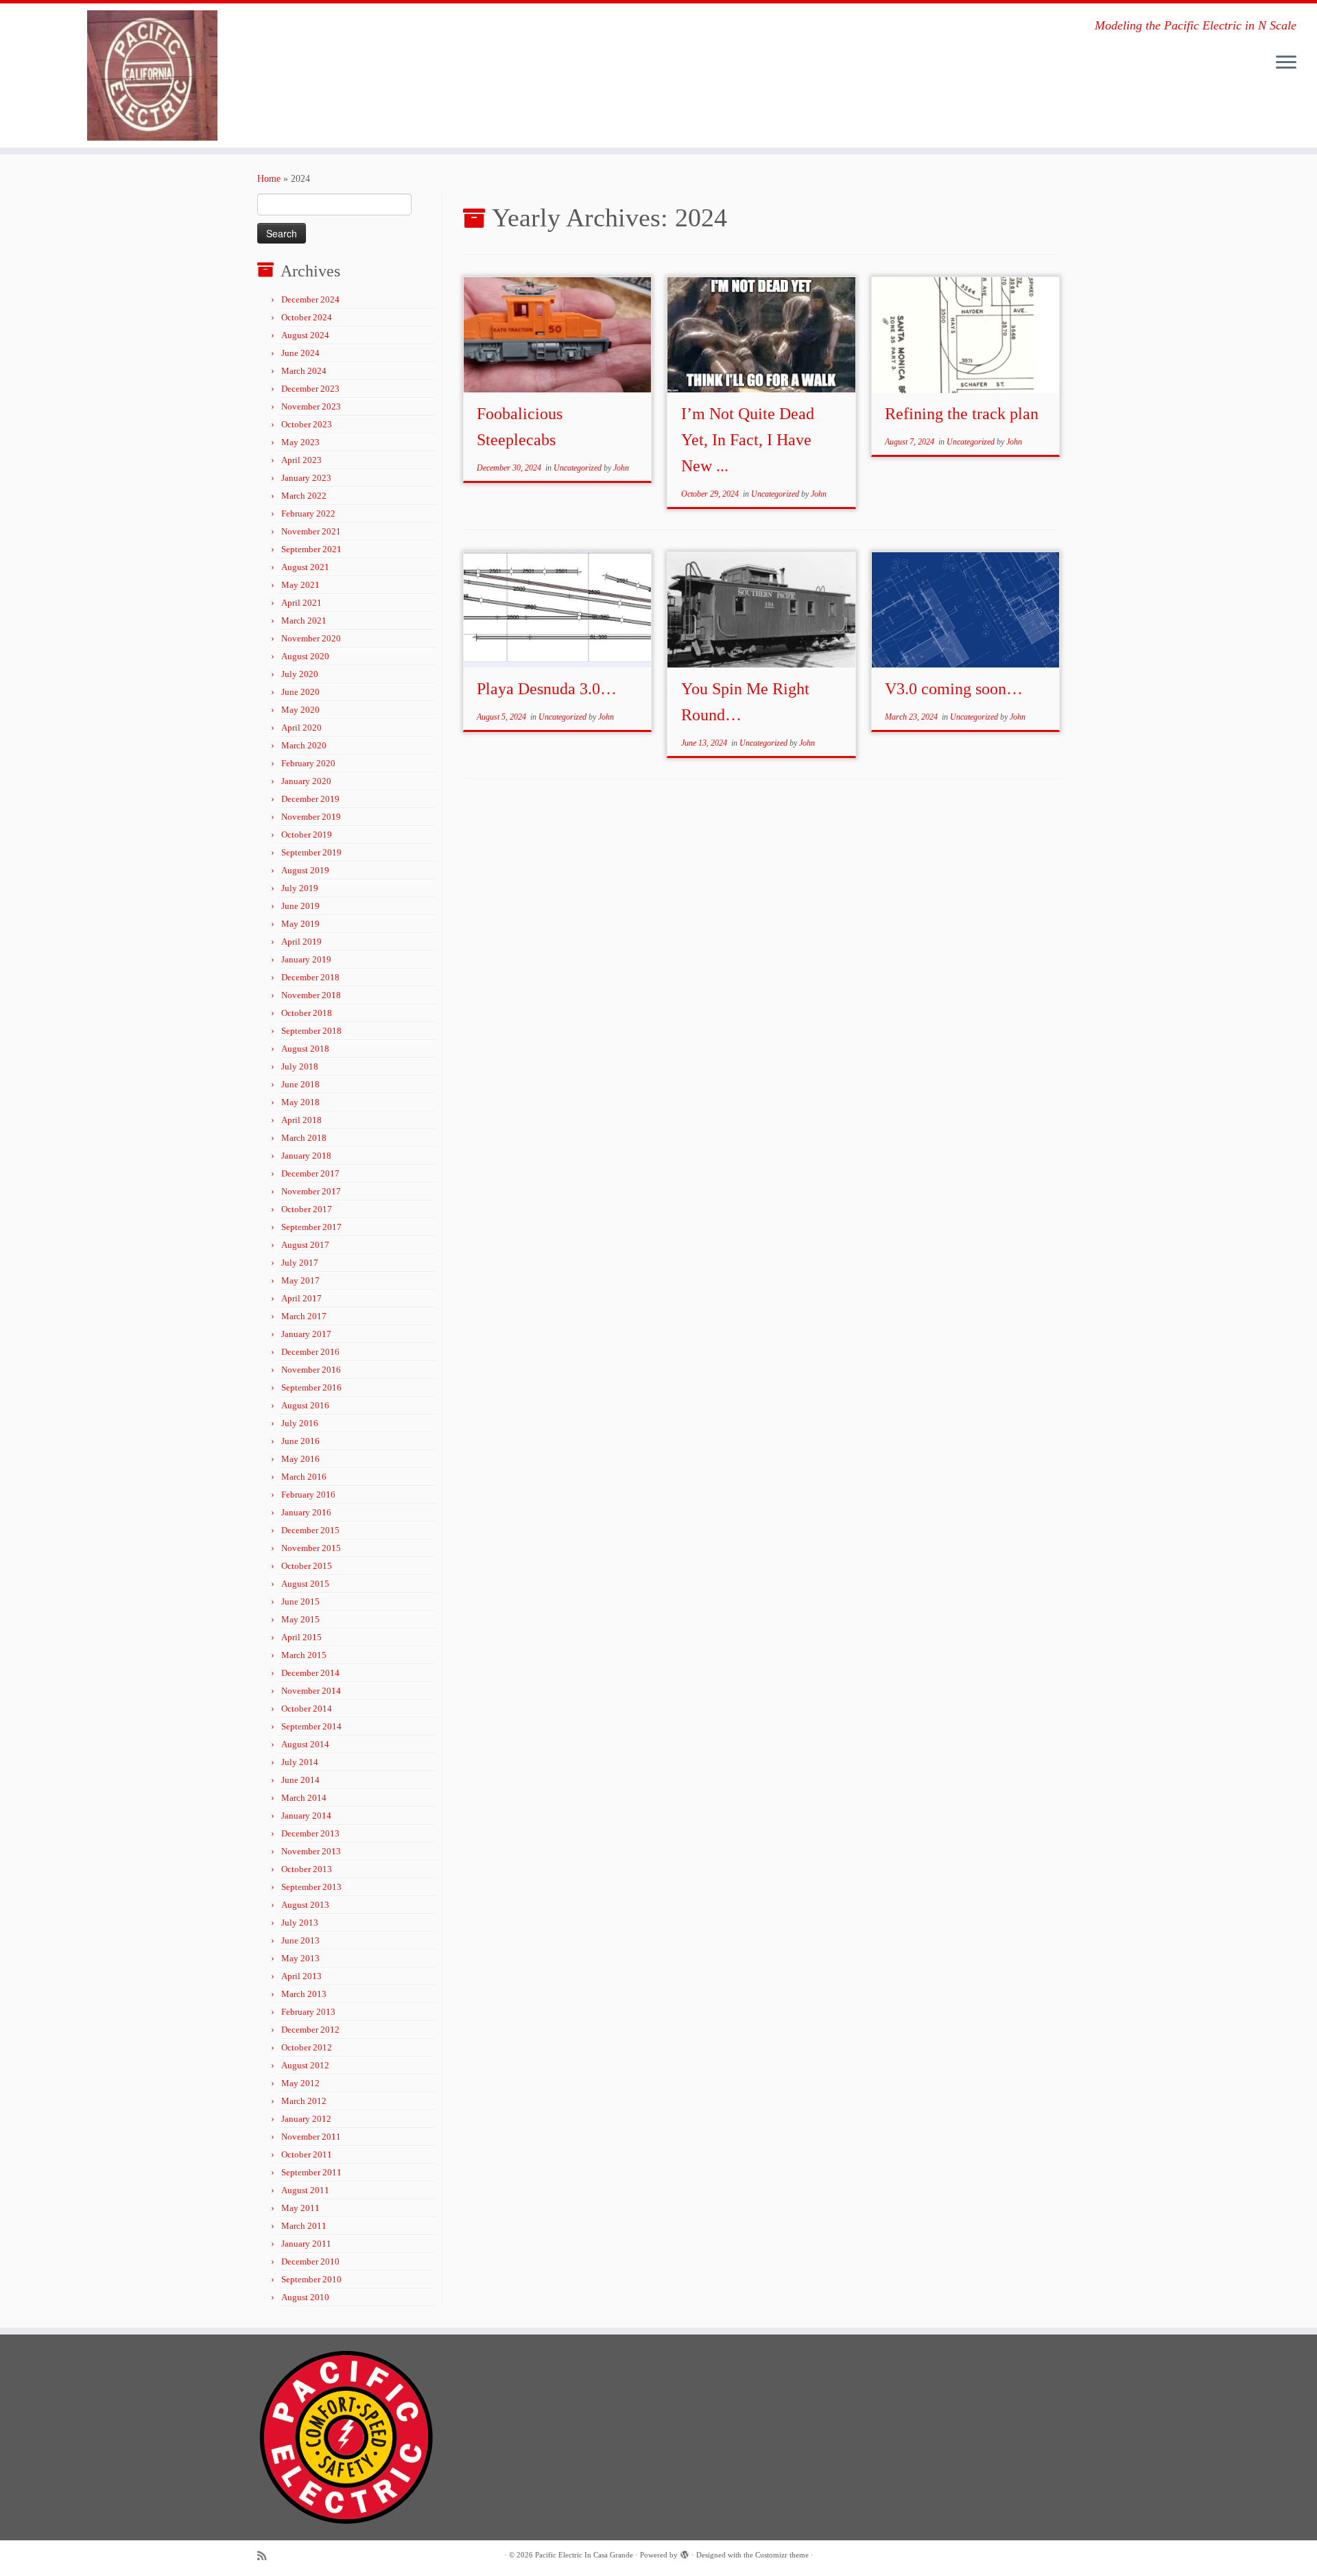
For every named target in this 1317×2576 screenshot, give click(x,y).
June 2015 (300, 1602)
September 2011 (311, 2172)
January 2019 (306, 959)
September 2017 (311, 1227)
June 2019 (300, 906)
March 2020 (304, 745)
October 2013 (307, 1869)
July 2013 (300, 1923)
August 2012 (305, 2065)
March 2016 (304, 1477)
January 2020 (306, 781)
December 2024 (310, 299)
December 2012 (310, 2030)
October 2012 (307, 2047)
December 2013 (310, 1833)
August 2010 (305, 2297)
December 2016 (310, 1352)
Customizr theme (782, 2555)
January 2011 (306, 2244)
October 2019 (307, 835)
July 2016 (300, 1423)
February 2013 (308, 2012)
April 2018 (301, 1120)
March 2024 (304, 371)
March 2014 (304, 1798)
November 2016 (311, 1370)
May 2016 (300, 1459)
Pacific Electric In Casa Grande (584, 2555)
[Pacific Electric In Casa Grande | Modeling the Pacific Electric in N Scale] (152, 75)
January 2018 (306, 1156)
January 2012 (306, 2119)
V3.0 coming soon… (954, 689)
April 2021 (301, 603)
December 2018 (310, 977)
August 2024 (305, 335)
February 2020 (308, 763)
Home (269, 179)
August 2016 (305, 1405)
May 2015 (300, 1619)
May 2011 (300, 2208)
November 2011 (311, 2137)
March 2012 (304, 2101)
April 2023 (301, 460)
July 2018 (300, 1066)
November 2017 (311, 1191)
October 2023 (307, 424)
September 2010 (311, 2279)
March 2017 (304, 1316)
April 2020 (301, 728)
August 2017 (305, 1245)
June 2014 (300, 1780)
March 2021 (304, 621)
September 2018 (311, 1031)
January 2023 (306, 478)
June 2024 (300, 353)
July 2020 (300, 674)
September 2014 (311, 1726)
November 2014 (311, 1691)
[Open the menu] (1286, 63)
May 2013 (300, 1958)
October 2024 (307, 317)
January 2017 (306, 1334)
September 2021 (311, 549)
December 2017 (310, 1173)
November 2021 (311, 531)
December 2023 (310, 389)
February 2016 (308, 1494)
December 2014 (310, 1673)
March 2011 (304, 2226)
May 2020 (300, 710)
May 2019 (300, 924)
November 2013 (311, 1851)
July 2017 (300, 1263)
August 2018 (305, 1049)
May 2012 (300, 2083)
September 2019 (311, 852)
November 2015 (311, 1548)
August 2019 (305, 870)
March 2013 (304, 1994)
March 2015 (304, 1655)
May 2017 (300, 1280)
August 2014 (305, 1744)
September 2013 (311, 1887)
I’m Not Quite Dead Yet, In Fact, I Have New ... (748, 440)
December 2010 (310, 2261)
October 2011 (307, 2154)
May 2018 (300, 1102)
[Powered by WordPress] (685, 2553)
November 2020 (311, 638)
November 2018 (311, 995)
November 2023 (311, 406)
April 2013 (301, 1976)
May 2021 (300, 585)
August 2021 (305, 567)
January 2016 (306, 1512)
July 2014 (300, 1762)
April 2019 (301, 942)
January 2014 (306, 1816)
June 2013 (300, 1940)
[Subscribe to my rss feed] (266, 2556)
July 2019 (300, 888)
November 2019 (311, 817)
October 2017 (307, 1209)
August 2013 (305, 1905)
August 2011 (305, 2190)
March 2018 (304, 1138)
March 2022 (304, 496)
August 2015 (305, 1584)
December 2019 (310, 799)
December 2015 (310, 1530)
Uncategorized (579, 468)
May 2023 (300, 442)
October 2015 (307, 1566)
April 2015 (301, 1637)
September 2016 (311, 1387)
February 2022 (308, 513)
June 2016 (300, 1441)
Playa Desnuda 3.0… (547, 689)
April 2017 (301, 1298)
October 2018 (307, 1013)
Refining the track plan (962, 414)
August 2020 (305, 656)
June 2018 (300, 1084)
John (621, 468)
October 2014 (307, 1709)
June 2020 (300, 692)
